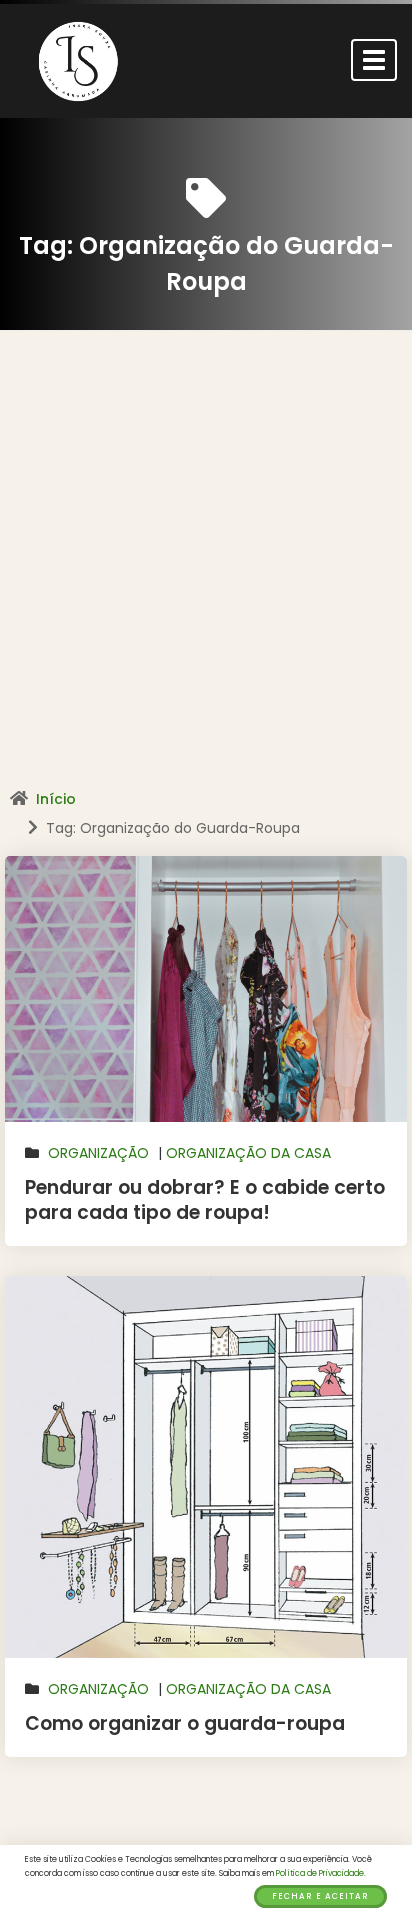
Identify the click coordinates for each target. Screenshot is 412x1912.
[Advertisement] (206, 567)
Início (56, 799)
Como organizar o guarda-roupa (185, 1723)
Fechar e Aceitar (320, 1896)
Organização (98, 1153)
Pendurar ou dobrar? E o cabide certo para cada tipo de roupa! (205, 1200)
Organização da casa (248, 1153)
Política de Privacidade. (321, 1873)
